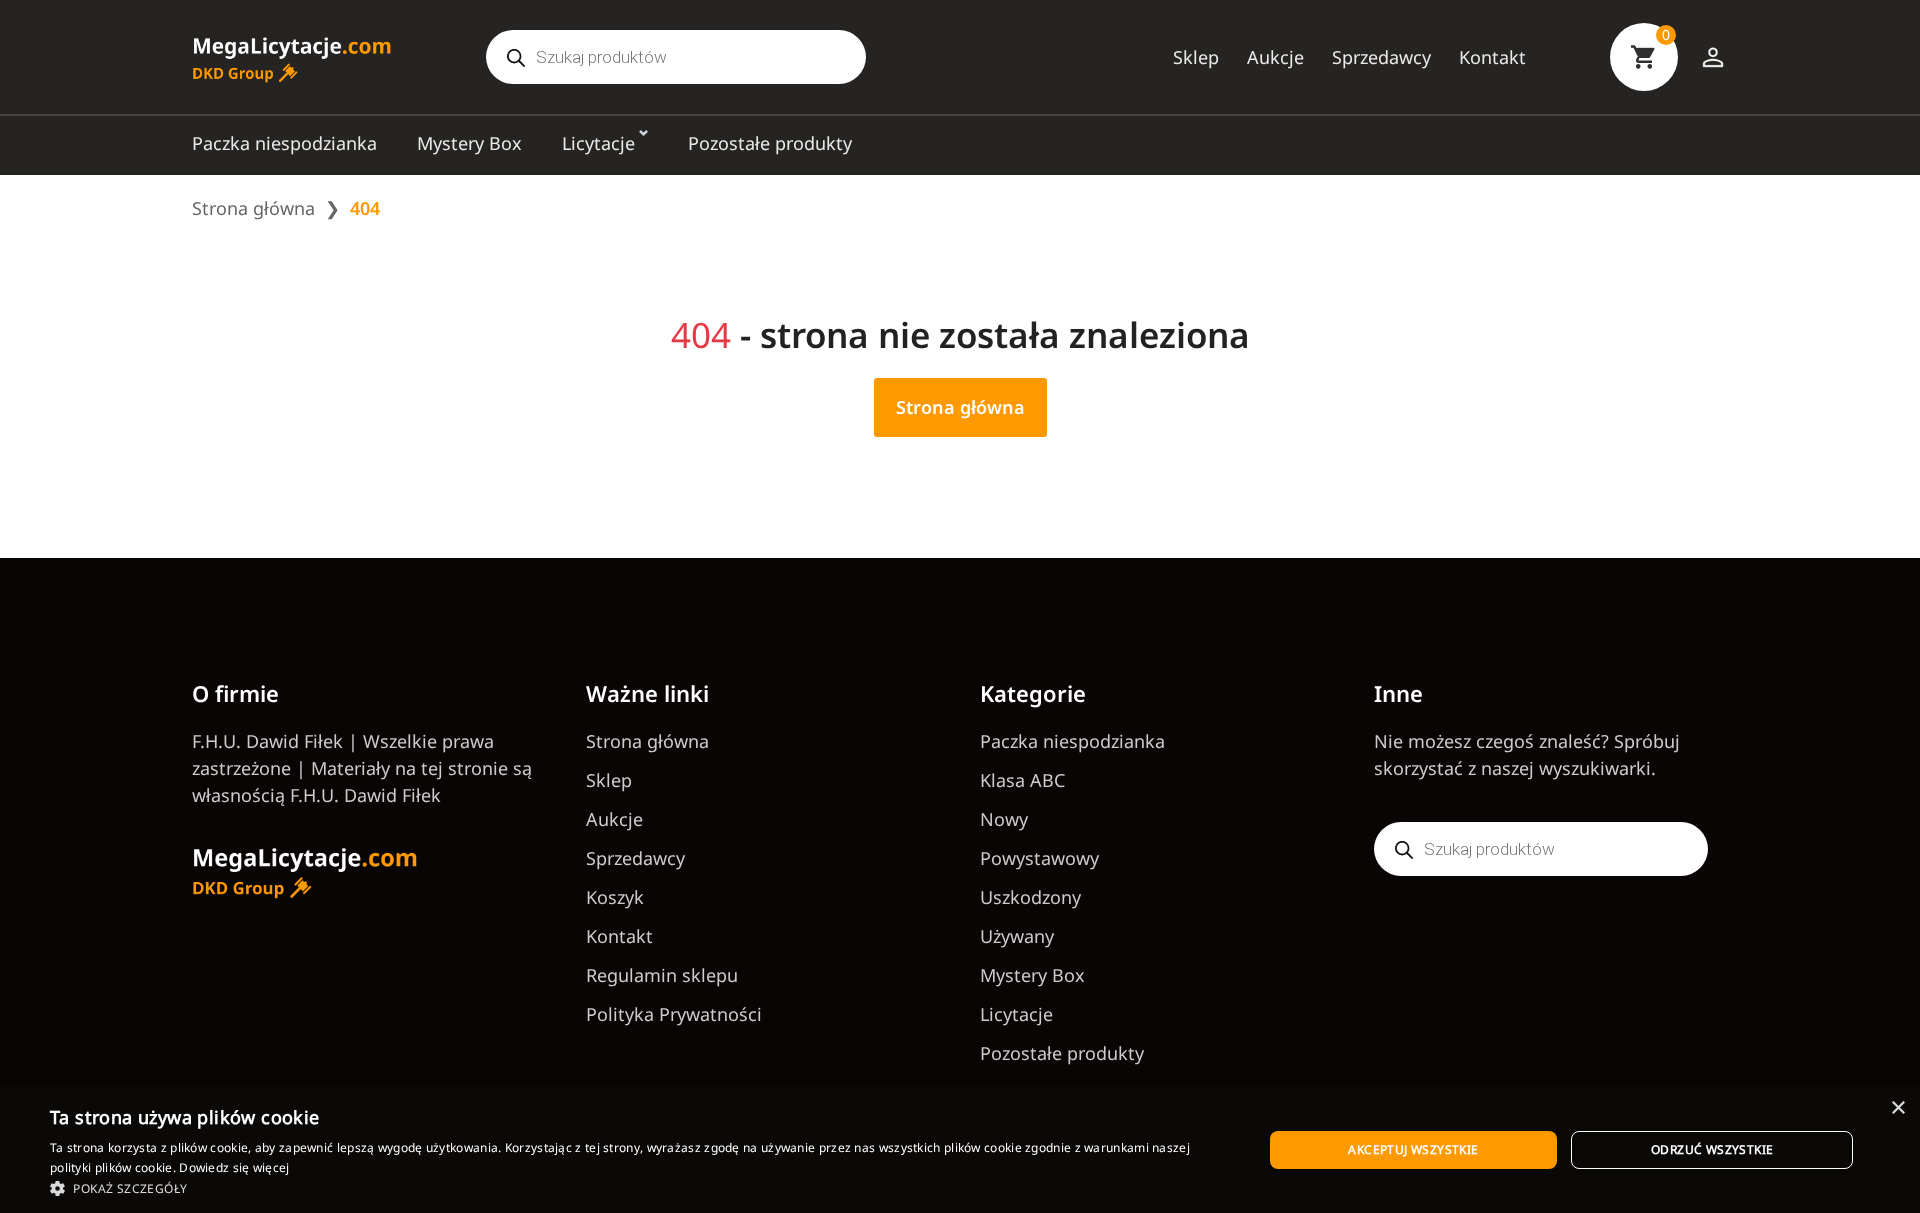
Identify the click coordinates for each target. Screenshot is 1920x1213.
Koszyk (615, 897)
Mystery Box (469, 143)
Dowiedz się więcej (234, 1167)
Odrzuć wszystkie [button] (1712, 1149)
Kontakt (1492, 57)
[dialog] (960, 1150)
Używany (1017, 936)
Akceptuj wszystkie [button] (1413, 1149)
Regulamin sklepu (662, 975)
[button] (638, 1188)
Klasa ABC (1022, 780)
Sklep (1196, 57)
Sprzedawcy (1381, 57)
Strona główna (253, 208)
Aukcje (1275, 57)
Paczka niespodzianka (284, 143)
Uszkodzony (1030, 897)
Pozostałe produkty (770, 143)
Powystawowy (1039, 858)
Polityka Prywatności (674, 1014)
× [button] (1897, 1108)
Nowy (1004, 819)
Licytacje (598, 143)
